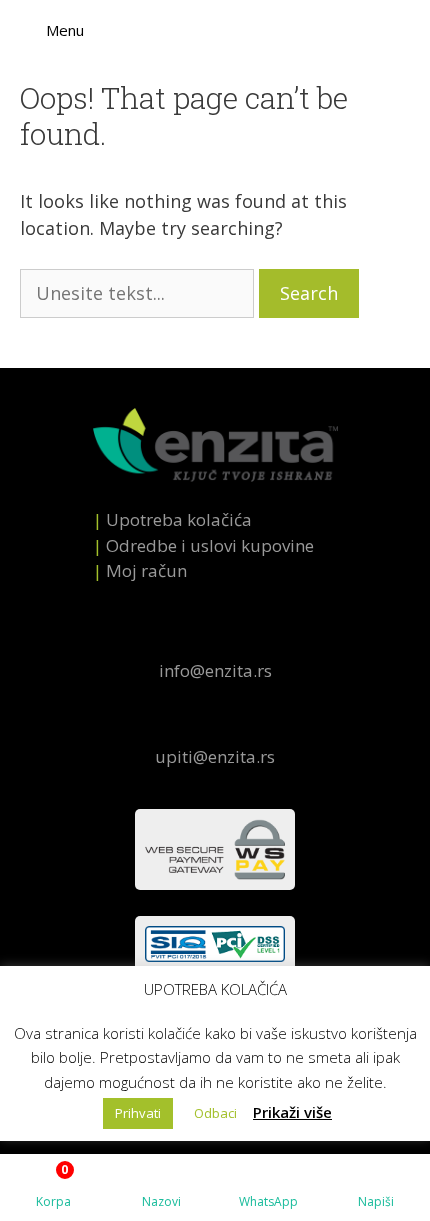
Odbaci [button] (215, 1113)
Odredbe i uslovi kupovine (210, 545)
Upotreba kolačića (179, 519)
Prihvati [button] (138, 1113)
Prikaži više (292, 1112)
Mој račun (146, 570)
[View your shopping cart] (416, 30)
